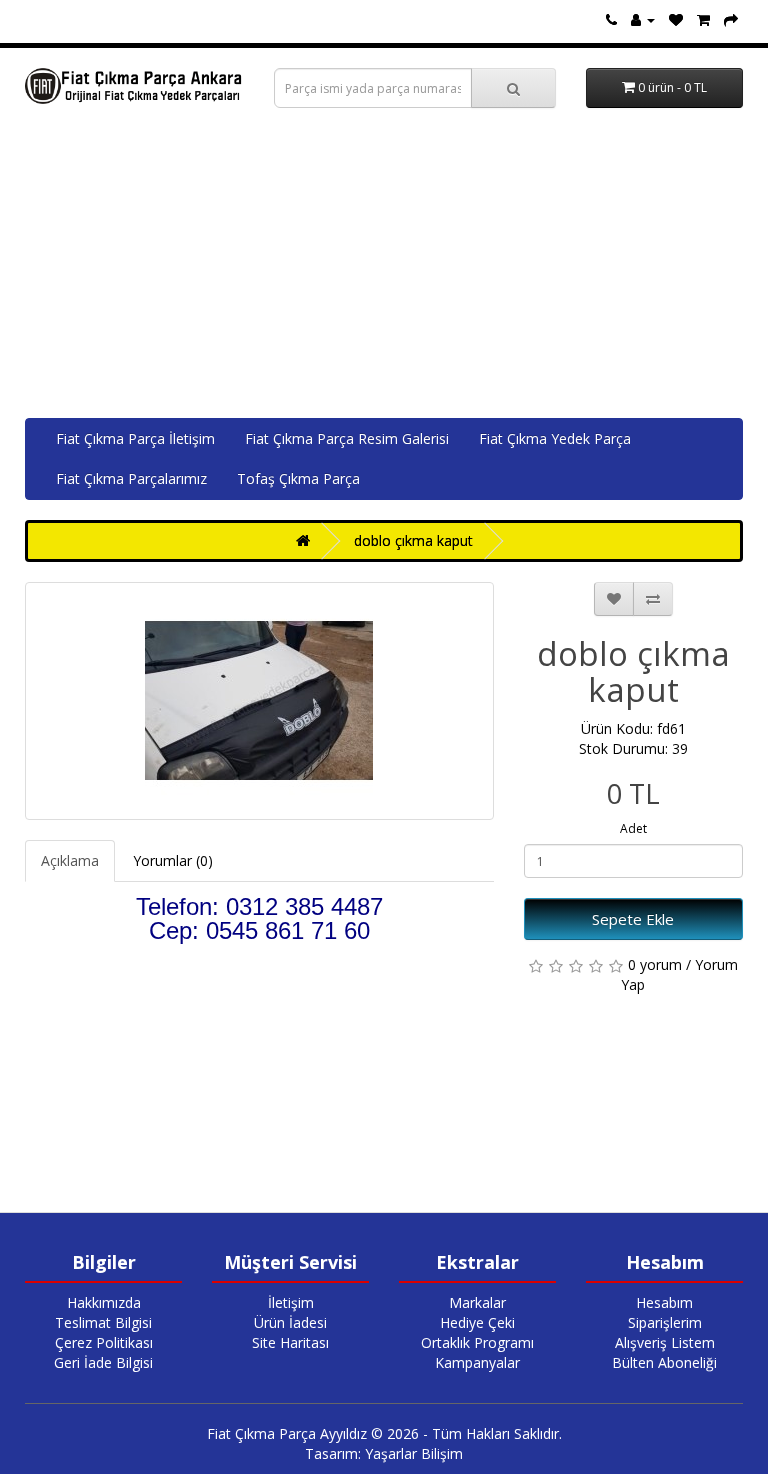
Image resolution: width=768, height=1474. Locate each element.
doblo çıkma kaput (413, 540)
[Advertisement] (384, 268)
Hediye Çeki (477, 1322)
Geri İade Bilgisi (103, 1362)
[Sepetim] (703, 19)
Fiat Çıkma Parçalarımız (131, 478)
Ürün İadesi (290, 1322)
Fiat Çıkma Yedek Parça (555, 438)
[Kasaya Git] (731, 19)
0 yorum (655, 964)
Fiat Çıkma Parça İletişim (135, 438)
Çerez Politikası (104, 1342)
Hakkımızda (104, 1302)
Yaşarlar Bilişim (414, 1453)
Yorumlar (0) (173, 860)
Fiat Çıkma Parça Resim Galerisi (347, 438)
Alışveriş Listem (665, 1342)
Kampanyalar (477, 1362)
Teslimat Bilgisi (103, 1322)
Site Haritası (290, 1342)
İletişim (291, 1302)
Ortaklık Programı (477, 1342)
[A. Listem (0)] (676, 19)
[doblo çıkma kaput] (259, 701)
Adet (633, 828)
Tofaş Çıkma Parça (298, 478)
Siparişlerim (665, 1322)
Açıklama (70, 860)
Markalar (477, 1302)
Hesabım (664, 1302)
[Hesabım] (643, 19)
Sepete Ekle (633, 919)
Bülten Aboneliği (664, 1362)
